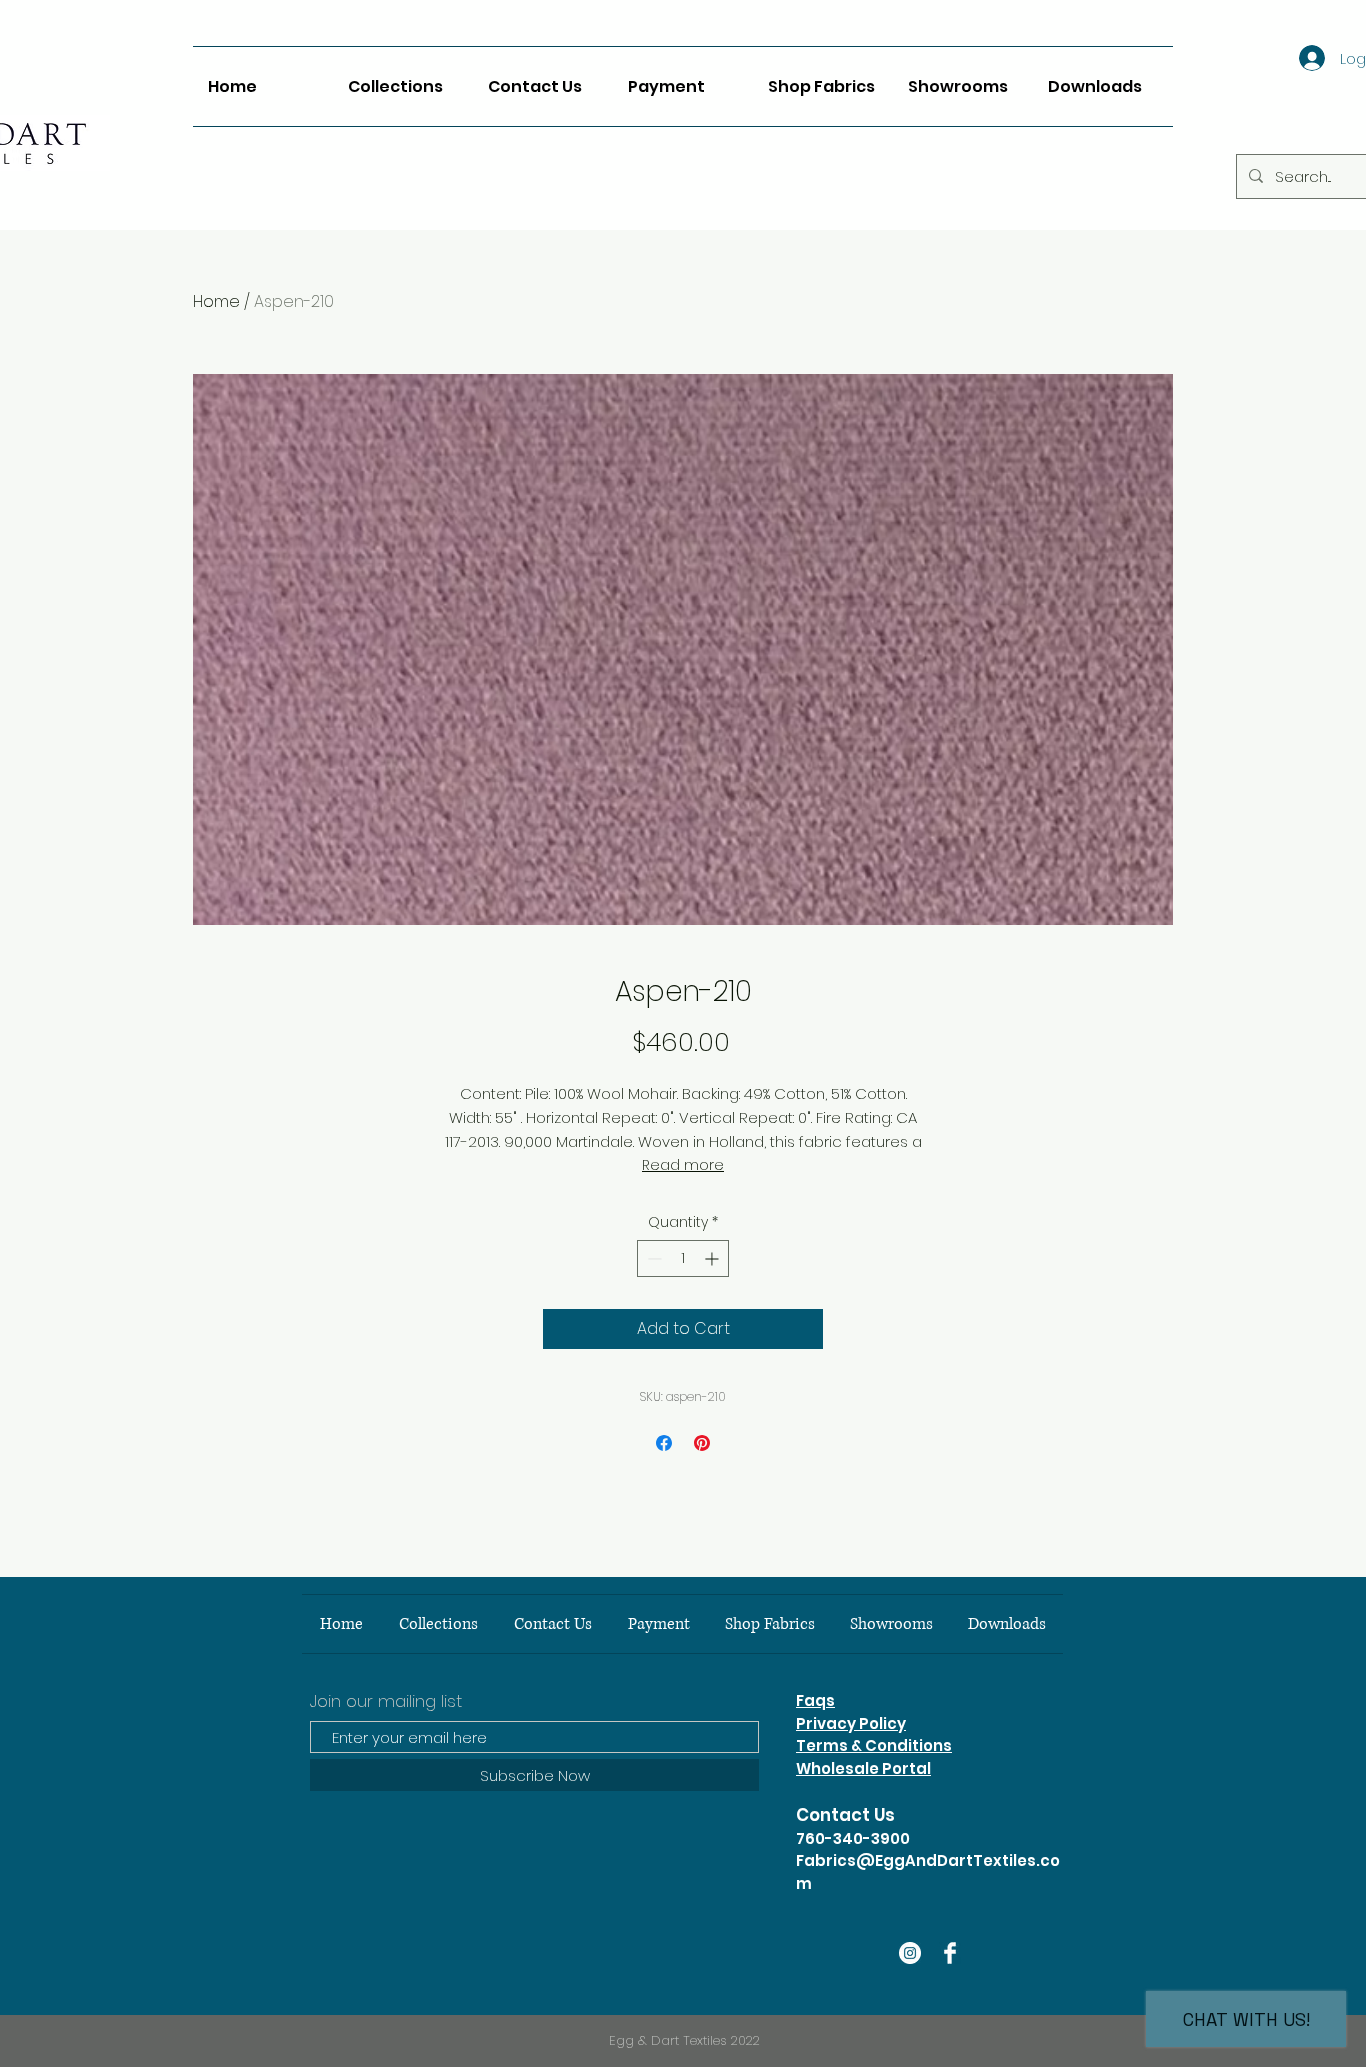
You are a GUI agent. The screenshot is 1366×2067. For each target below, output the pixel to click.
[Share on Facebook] (664, 1443)
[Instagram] (910, 1953)
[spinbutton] (683, 1258)
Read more (683, 1165)
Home (216, 301)
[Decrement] (652, 1258)
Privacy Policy (851, 1723)
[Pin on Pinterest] (702, 1443)
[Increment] (713, 1258)
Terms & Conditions (874, 1745)
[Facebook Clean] (950, 1953)
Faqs (815, 1700)
